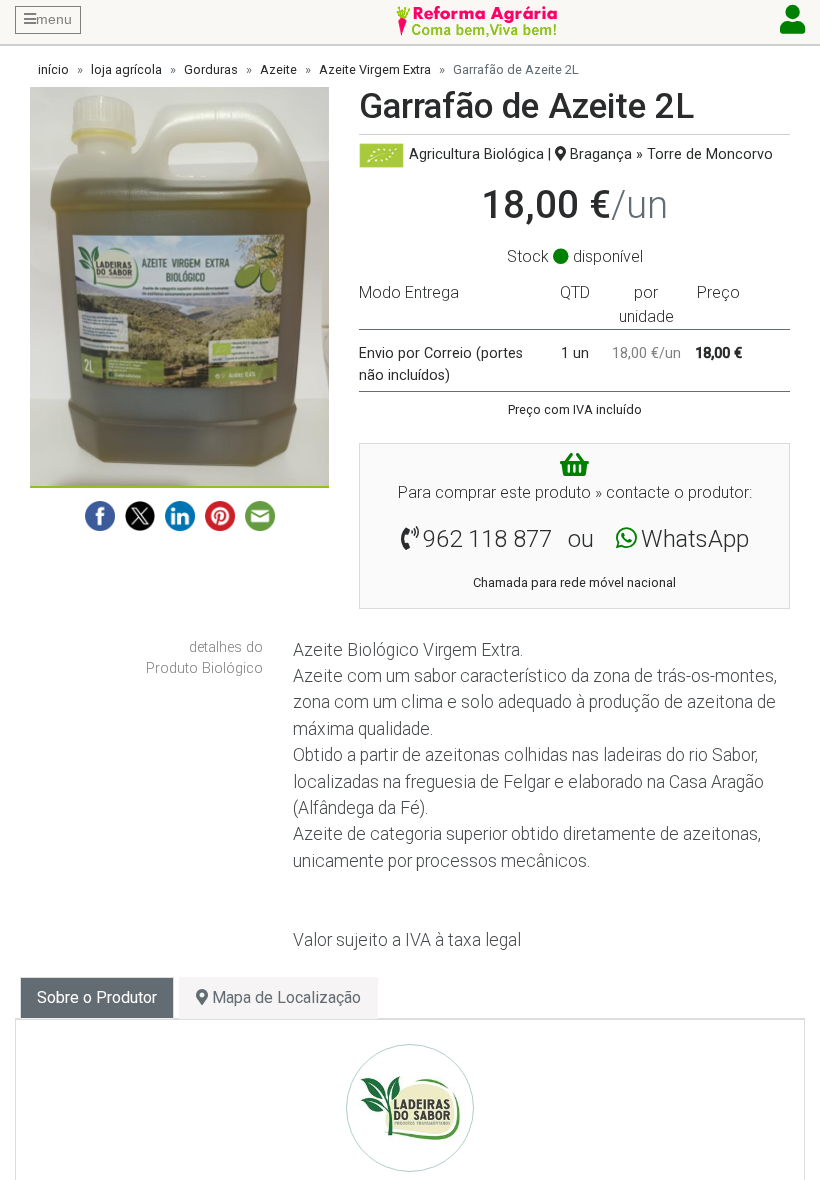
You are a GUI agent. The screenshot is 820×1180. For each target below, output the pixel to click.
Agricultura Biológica (476, 154)
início (53, 69)
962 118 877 (487, 539)
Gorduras (211, 69)
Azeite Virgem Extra (375, 69)
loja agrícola (126, 69)
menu (54, 19)
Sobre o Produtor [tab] (97, 997)
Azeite (278, 69)
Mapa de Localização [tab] (284, 997)
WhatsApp (695, 539)
